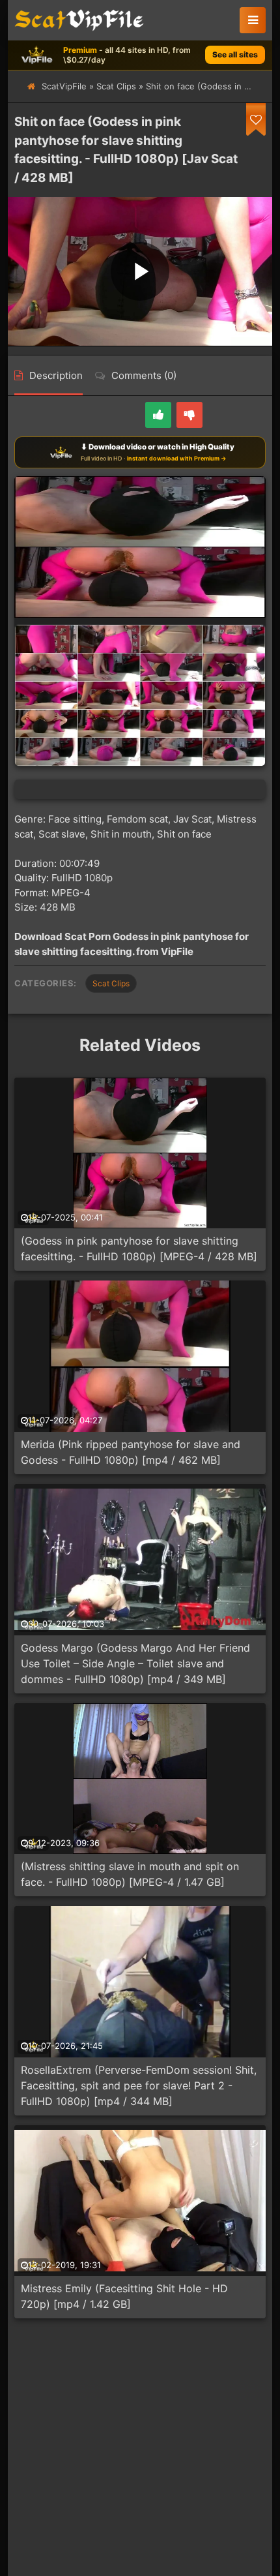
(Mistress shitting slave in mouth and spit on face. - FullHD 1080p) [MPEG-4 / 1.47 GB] (130, 1874)
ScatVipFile (64, 86)
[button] (253, 20)
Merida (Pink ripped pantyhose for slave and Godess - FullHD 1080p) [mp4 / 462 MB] (131, 1452)
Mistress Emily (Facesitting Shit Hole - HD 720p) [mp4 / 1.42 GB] (124, 2296)
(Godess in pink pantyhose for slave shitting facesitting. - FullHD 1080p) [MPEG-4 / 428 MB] (139, 1249)
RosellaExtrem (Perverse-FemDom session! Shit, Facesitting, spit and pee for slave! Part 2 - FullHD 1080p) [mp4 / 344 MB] (139, 2085)
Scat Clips (116, 86)
